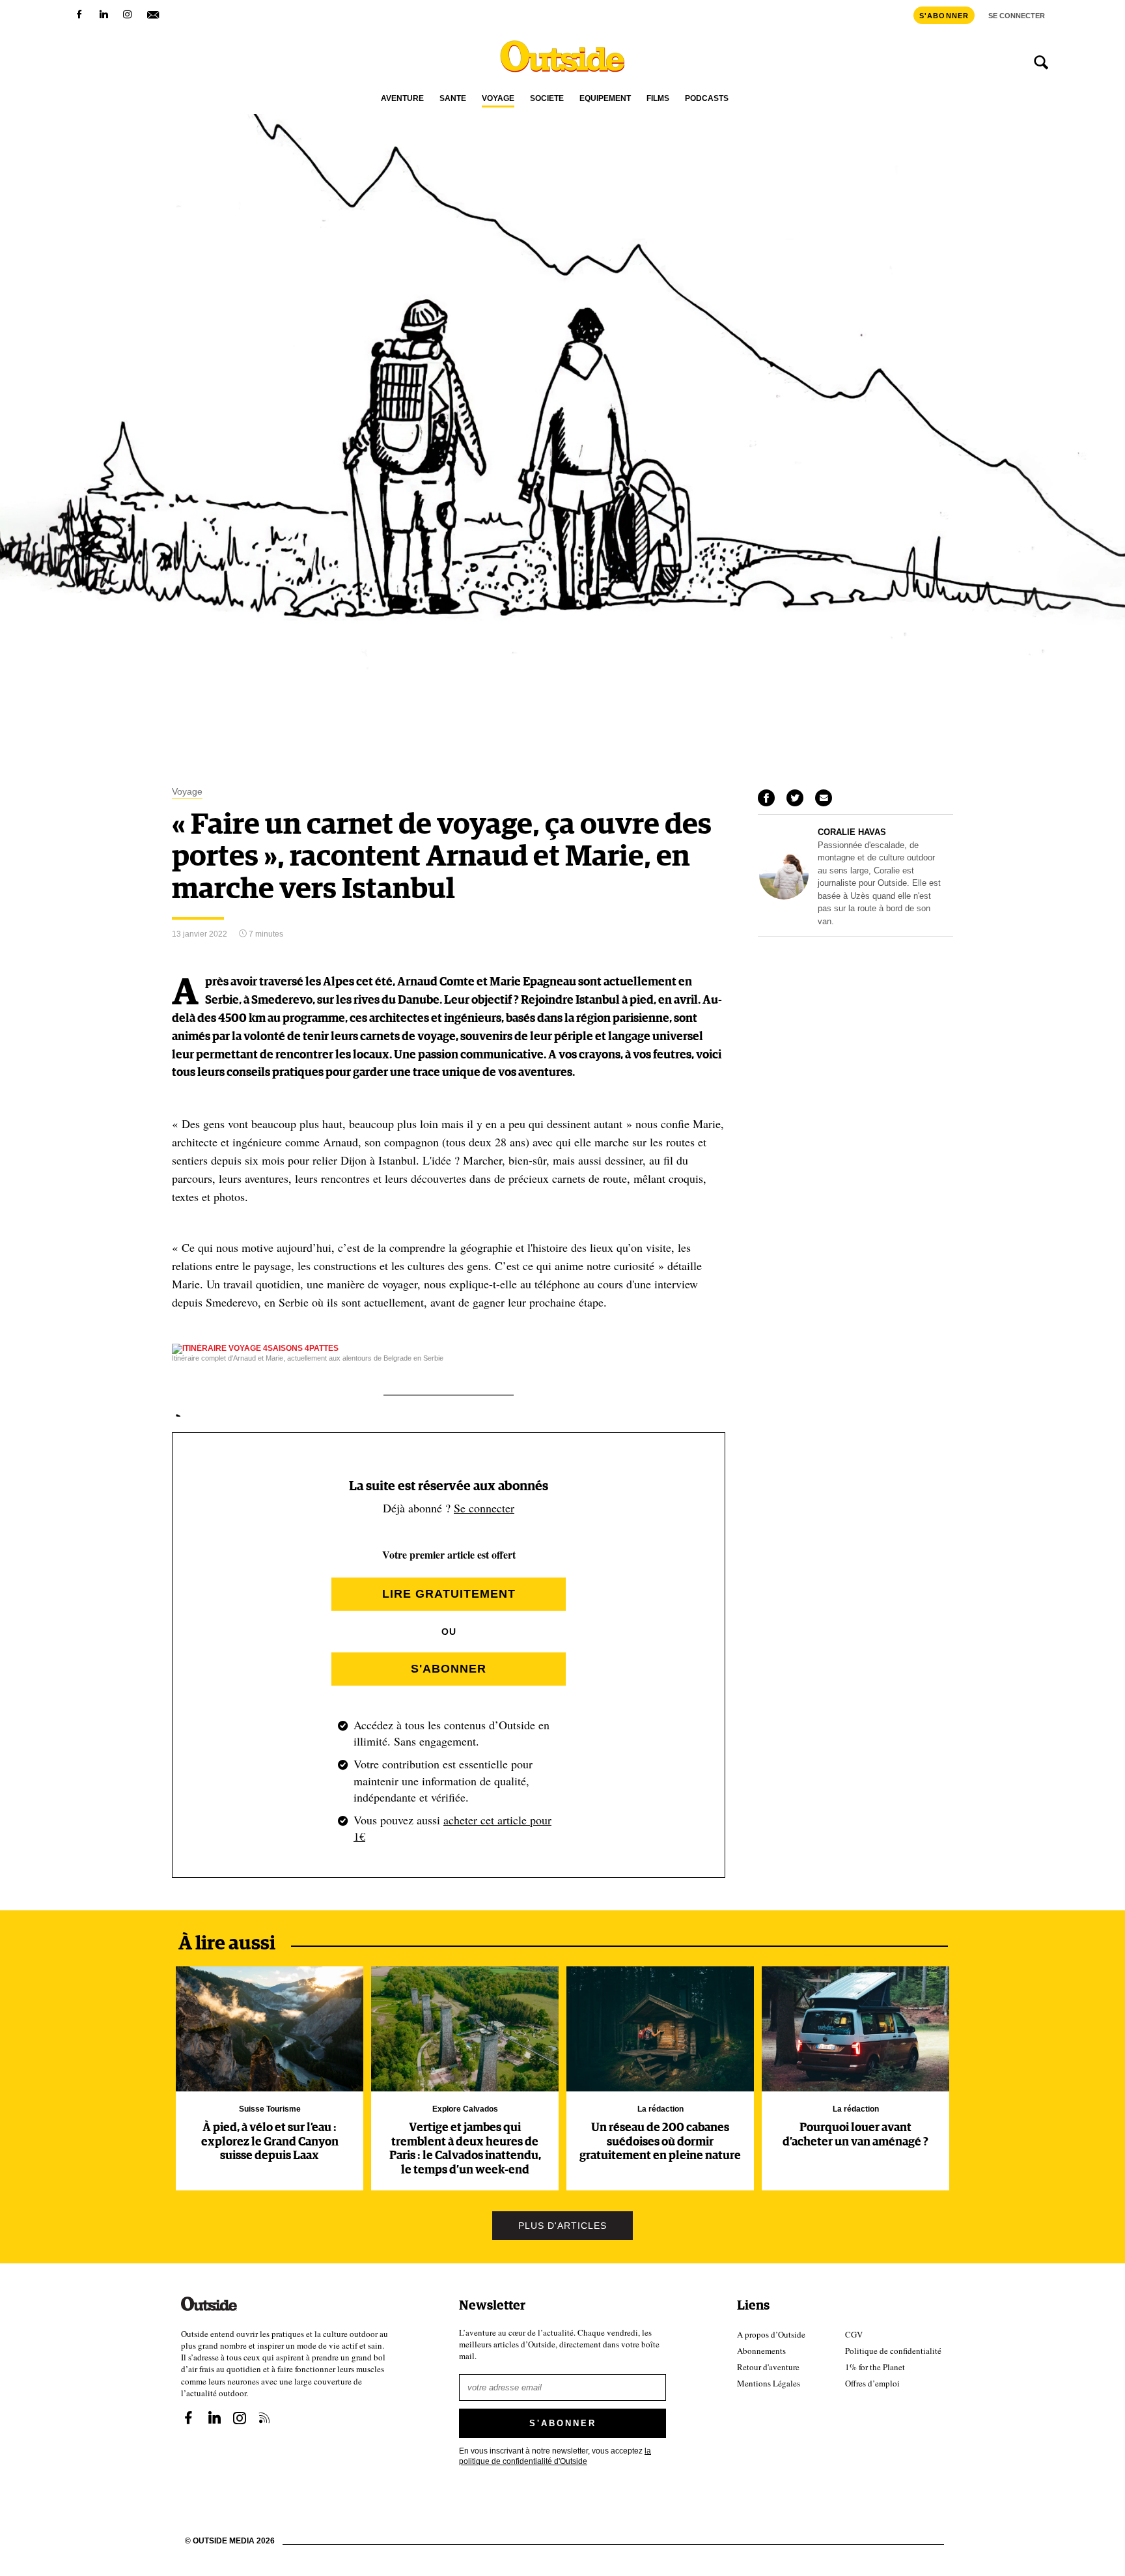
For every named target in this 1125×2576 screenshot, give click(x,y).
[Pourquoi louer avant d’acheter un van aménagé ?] (855, 2029)
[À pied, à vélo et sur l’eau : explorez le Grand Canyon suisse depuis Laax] (270, 2029)
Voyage (498, 99)
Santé (453, 99)
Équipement (605, 99)
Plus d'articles (562, 2226)
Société (547, 99)
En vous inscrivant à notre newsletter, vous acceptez (555, 2455)
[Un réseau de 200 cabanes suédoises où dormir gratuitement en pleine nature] (660, 2029)
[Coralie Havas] (784, 896)
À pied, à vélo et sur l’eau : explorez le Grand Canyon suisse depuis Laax (270, 2142)
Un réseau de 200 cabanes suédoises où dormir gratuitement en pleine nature (660, 2142)
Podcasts (707, 99)
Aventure (402, 99)
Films (658, 99)
